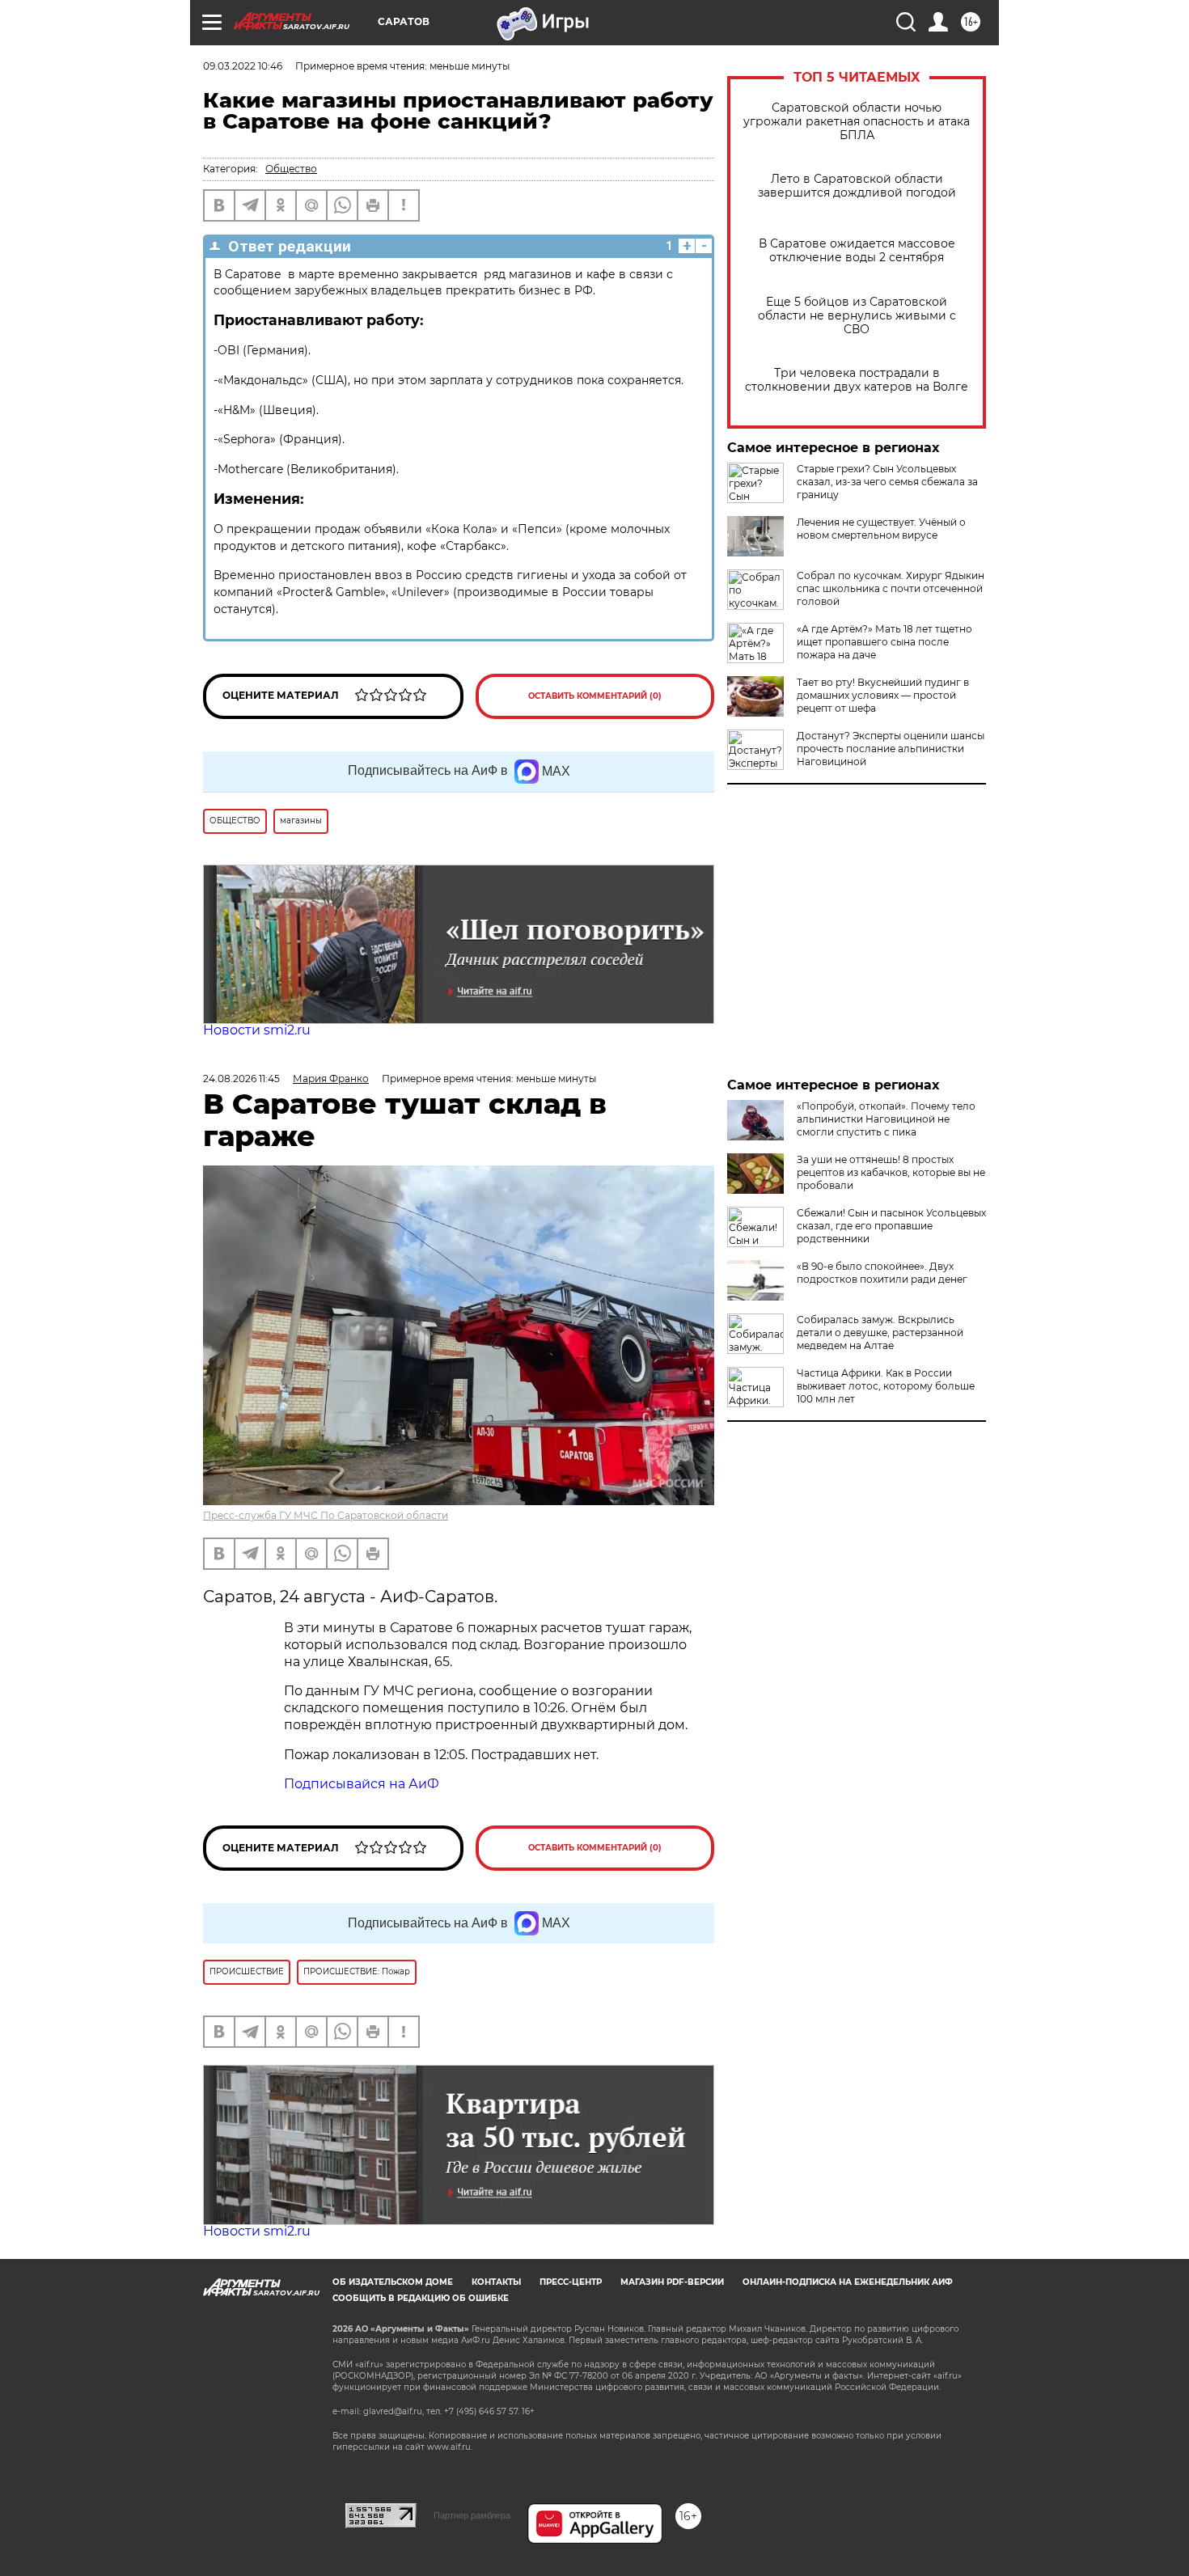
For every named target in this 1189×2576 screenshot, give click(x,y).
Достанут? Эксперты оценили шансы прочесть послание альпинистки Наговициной (891, 749)
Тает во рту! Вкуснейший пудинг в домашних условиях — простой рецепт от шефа (883, 695)
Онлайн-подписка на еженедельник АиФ (848, 2282)
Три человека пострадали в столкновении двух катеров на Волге (857, 380)
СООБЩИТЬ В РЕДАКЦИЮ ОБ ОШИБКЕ (421, 2298)
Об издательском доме (393, 2282)
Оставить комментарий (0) (595, 696)
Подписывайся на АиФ (362, 1784)
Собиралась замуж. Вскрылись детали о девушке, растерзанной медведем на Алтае (880, 1332)
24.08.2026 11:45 (241, 1079)
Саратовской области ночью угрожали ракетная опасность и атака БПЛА (857, 122)
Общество (291, 169)
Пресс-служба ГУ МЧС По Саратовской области (326, 1515)
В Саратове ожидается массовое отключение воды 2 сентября (857, 251)
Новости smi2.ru (257, 1030)
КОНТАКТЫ (496, 2282)
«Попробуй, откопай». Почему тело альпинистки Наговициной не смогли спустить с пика (886, 1119)
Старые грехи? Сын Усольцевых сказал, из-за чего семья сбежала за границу (887, 482)
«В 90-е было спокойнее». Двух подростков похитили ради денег (882, 1273)
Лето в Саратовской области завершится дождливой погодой (857, 186)
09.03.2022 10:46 (243, 66)
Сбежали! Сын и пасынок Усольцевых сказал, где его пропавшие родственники (891, 1226)
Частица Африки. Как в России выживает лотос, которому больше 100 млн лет (886, 1386)
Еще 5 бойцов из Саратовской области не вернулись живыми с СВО (857, 316)
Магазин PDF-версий (672, 2282)
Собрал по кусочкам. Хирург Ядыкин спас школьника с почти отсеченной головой (891, 588)
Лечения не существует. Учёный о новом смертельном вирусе (881, 529)
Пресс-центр (571, 2282)
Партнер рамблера (472, 2515)
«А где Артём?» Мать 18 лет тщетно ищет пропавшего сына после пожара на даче (884, 642)
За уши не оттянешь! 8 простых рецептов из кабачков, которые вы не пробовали (891, 1172)
